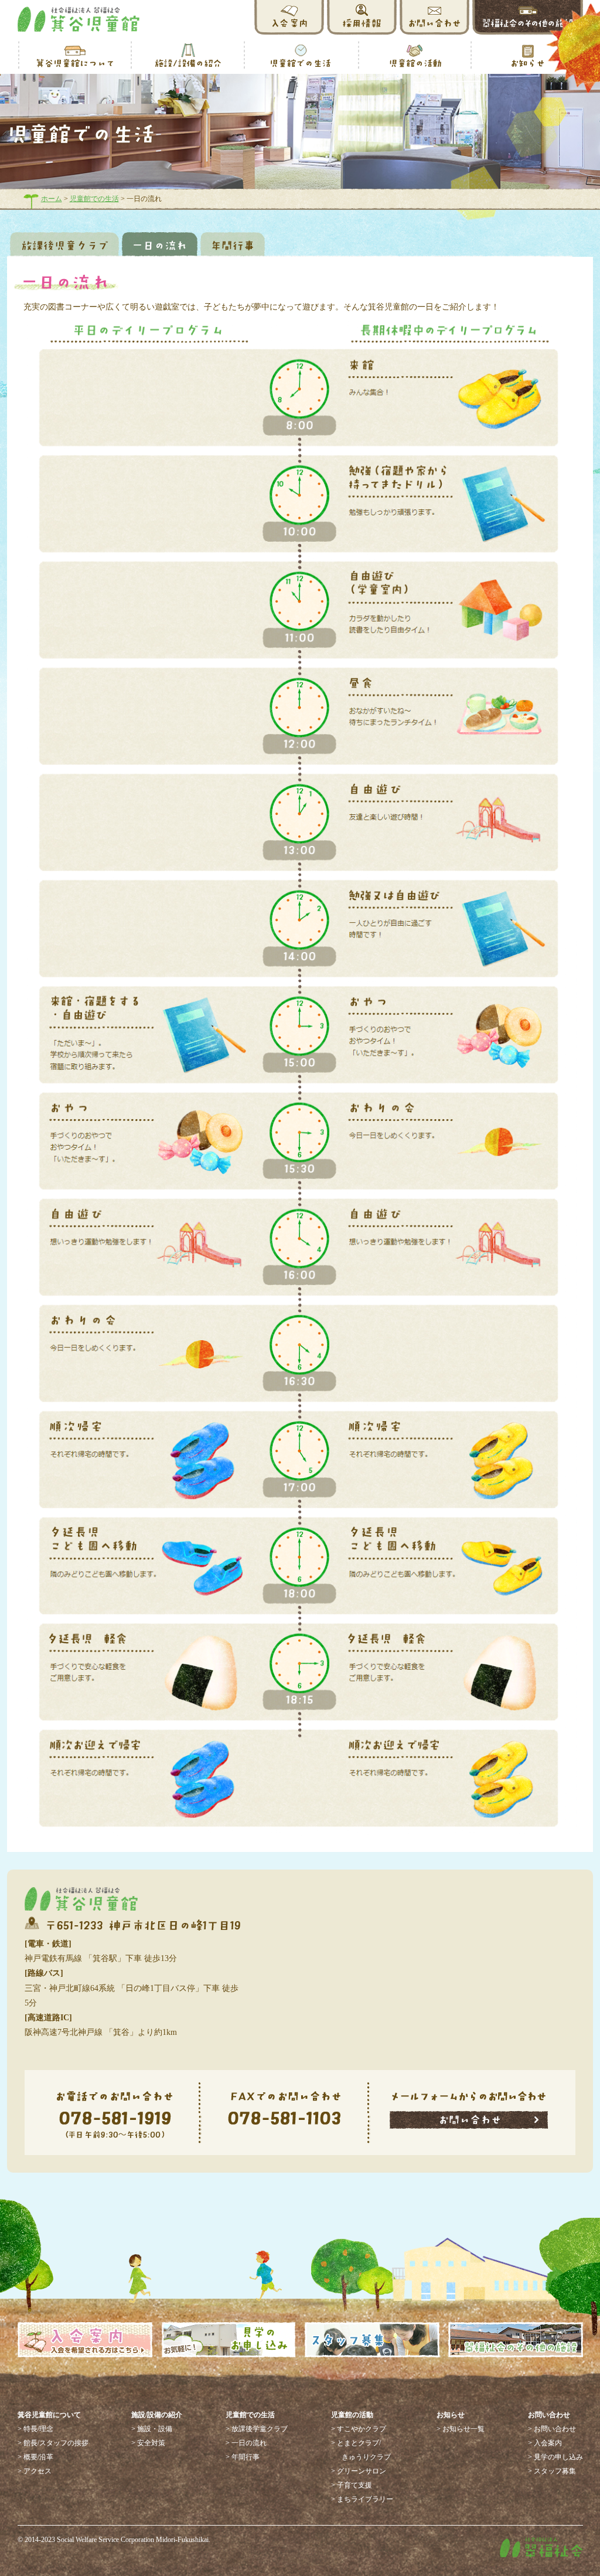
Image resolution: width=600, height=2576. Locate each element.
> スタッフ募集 (552, 2471)
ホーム (52, 199)
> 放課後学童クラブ (257, 2429)
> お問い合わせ (552, 2429)
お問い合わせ (549, 2415)
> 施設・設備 (152, 2429)
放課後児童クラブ (64, 244)
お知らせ (451, 2415)
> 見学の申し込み (555, 2457)
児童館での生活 (94, 199)
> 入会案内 (545, 2443)
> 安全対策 (148, 2443)
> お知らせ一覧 (461, 2429)
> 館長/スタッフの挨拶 (53, 2443)
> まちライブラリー (362, 2499)
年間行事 (233, 244)
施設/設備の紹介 (157, 2415)
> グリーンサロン (359, 2471)
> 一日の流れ (246, 2443)
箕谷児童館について (49, 2415)
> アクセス (35, 2471)
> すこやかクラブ (359, 2429)
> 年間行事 (243, 2457)
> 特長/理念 (35, 2429)
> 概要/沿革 (35, 2457)
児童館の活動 (352, 2415)
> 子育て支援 (352, 2485)
